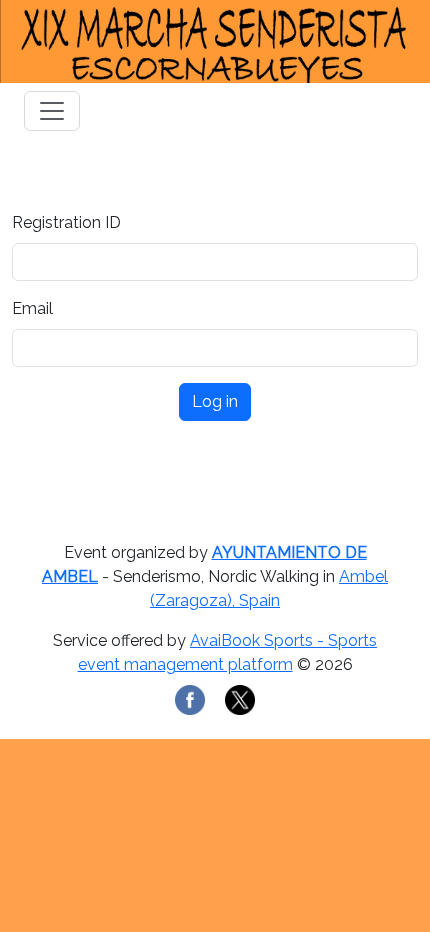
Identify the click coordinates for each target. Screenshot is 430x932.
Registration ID (66, 222)
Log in (215, 401)
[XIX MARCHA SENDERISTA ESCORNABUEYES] (215, 41)
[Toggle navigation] (52, 111)
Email (32, 308)
